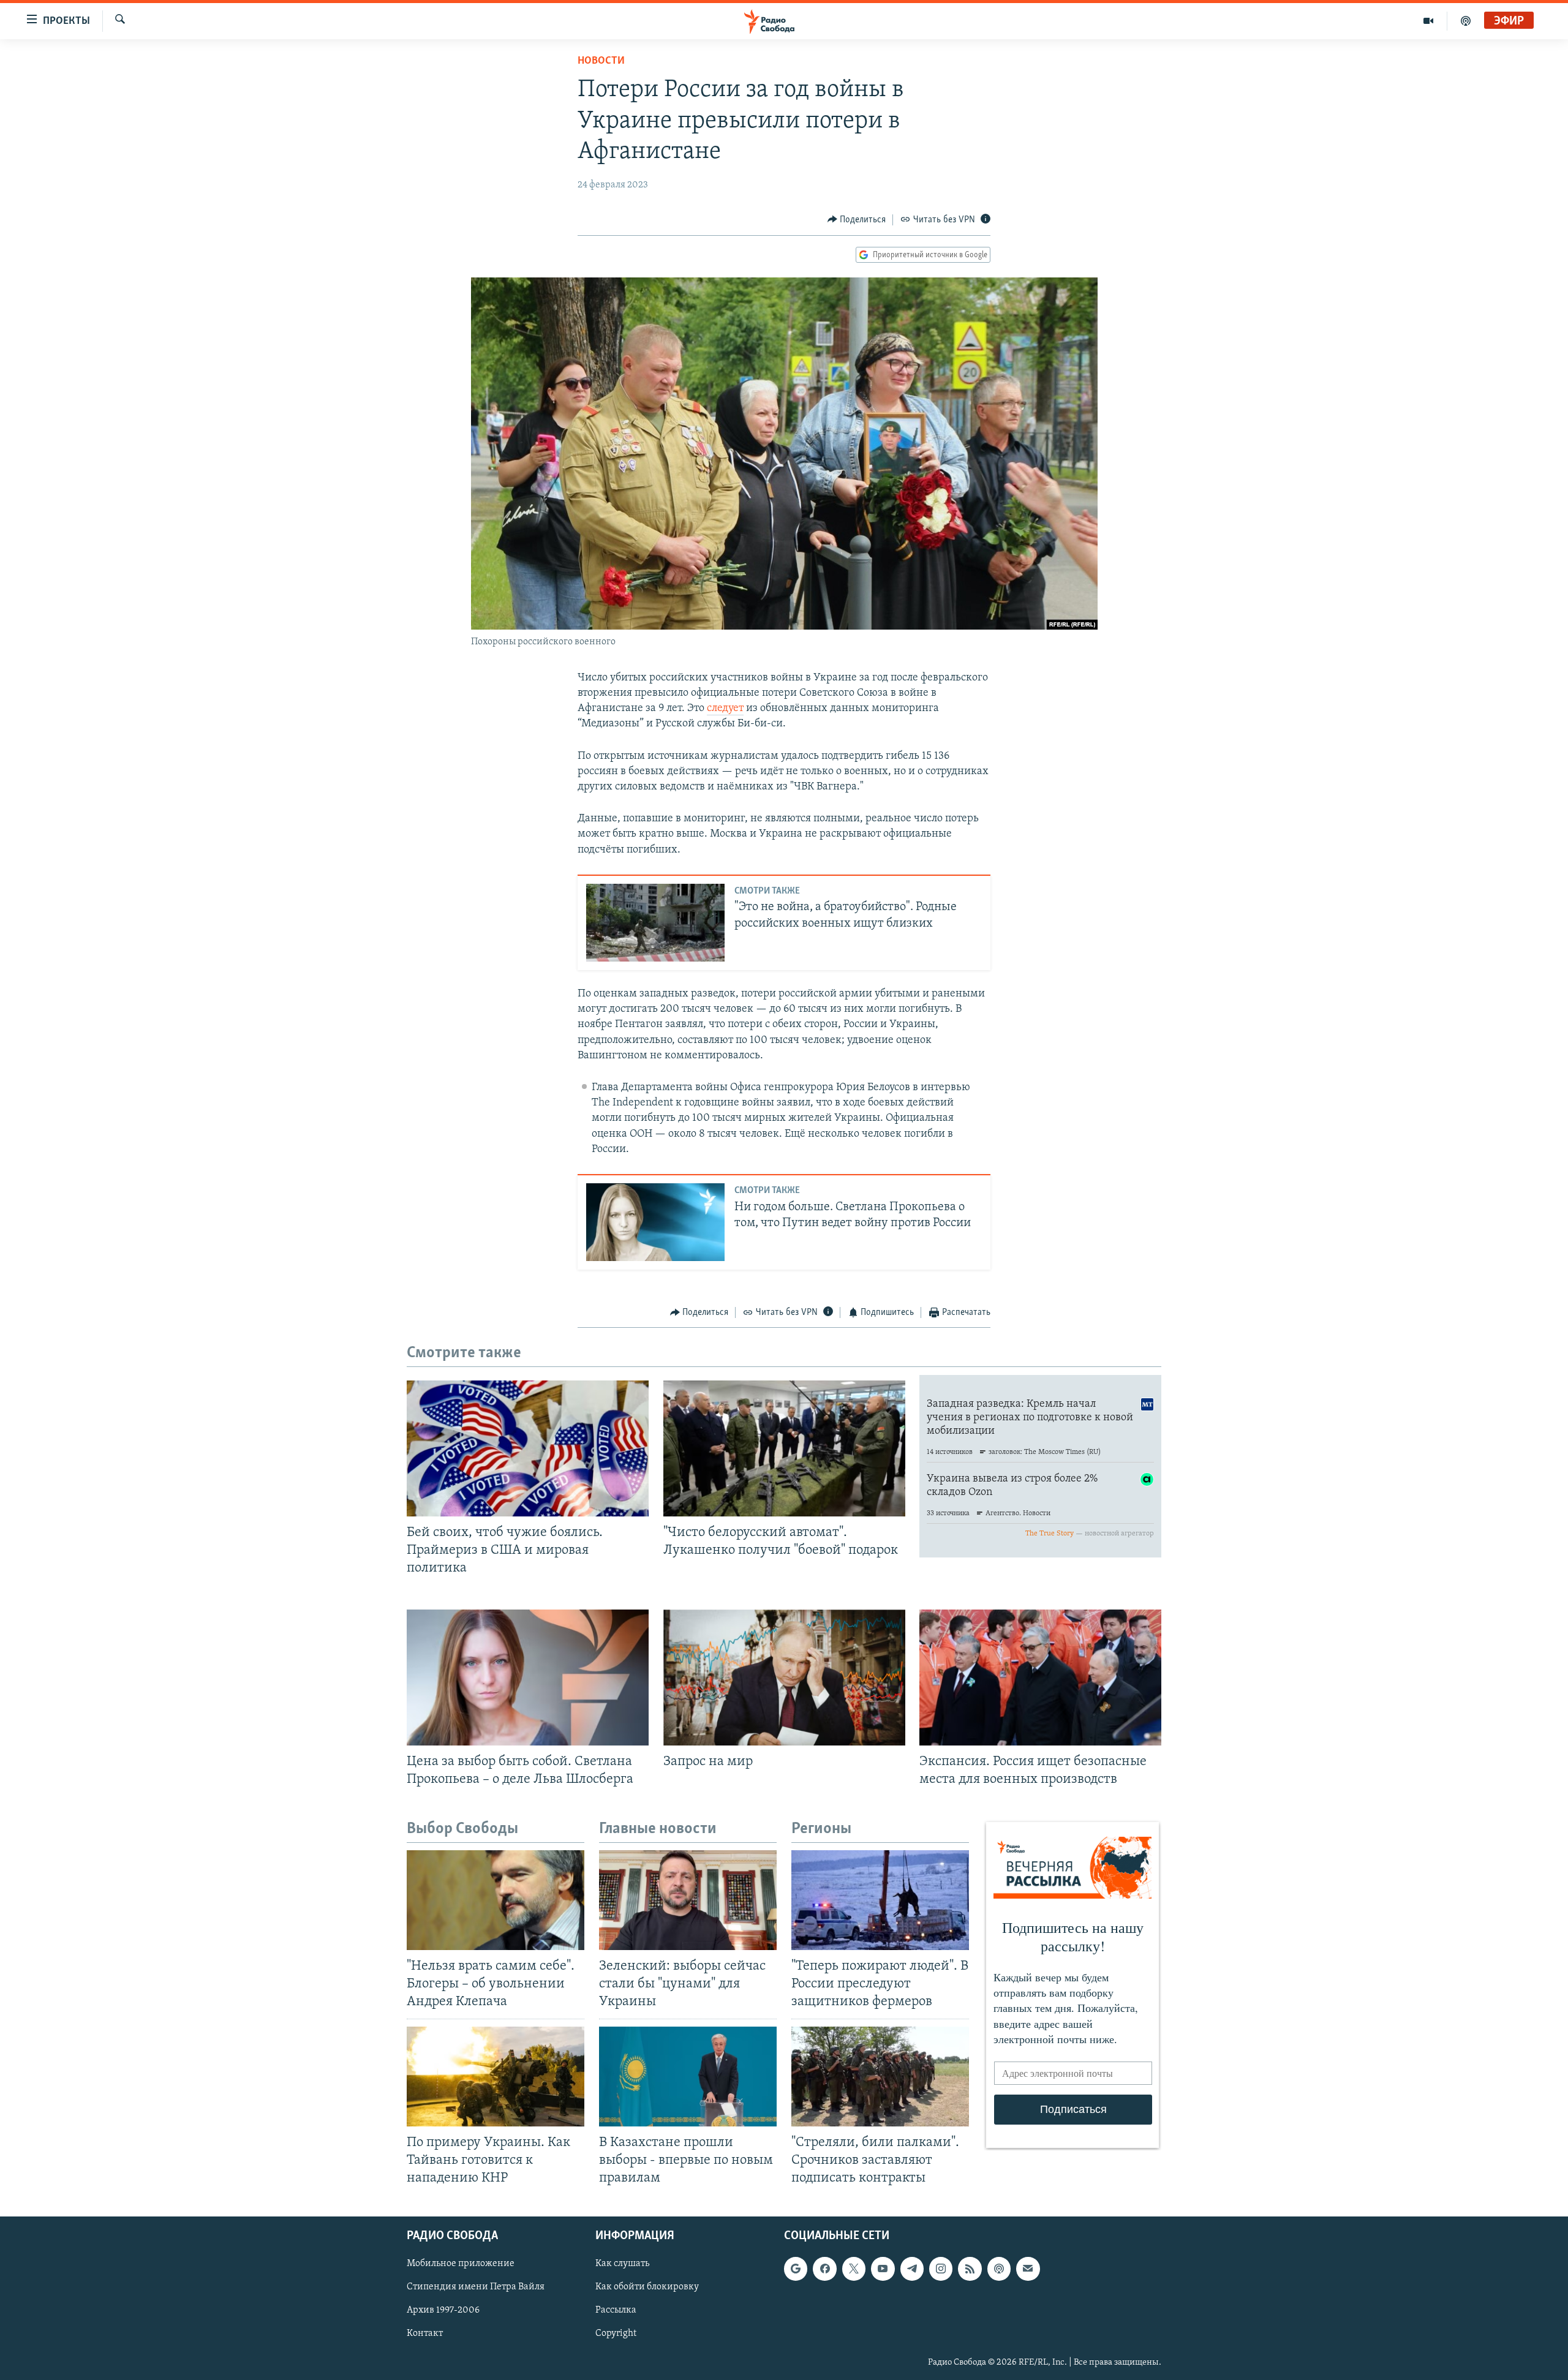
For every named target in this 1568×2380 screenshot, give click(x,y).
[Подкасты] (999, 2269)
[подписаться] (1028, 2269)
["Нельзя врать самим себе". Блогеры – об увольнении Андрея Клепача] (496, 1900)
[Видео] (1429, 21)
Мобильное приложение (461, 2264)
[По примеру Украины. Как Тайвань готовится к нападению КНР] (496, 2077)
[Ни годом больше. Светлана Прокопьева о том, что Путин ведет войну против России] (655, 1222)
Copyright (616, 2334)
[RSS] (970, 2269)
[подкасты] (1466, 21)
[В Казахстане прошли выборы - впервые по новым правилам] (688, 2077)
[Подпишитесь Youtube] (883, 2269)
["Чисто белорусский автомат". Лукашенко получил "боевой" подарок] (784, 1448)
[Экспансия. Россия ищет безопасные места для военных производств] (1040, 1678)
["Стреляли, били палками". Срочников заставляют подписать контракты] (880, 2077)
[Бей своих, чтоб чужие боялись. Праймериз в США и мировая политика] (528, 1448)
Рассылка (616, 2311)
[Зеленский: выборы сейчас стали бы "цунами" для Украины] (688, 1900)
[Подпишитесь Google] (796, 2269)
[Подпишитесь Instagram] (941, 2269)
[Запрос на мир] (784, 1678)
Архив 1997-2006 (443, 2311)
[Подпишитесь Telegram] (912, 2269)
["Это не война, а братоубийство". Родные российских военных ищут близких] (655, 923)
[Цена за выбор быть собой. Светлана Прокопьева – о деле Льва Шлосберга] (528, 1678)
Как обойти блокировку (647, 2288)
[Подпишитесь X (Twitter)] (854, 2269)
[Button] (857, 220)
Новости (601, 61)
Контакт (425, 2334)
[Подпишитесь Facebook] (824, 2269)
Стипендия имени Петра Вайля (476, 2288)
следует (725, 709)
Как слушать (622, 2264)
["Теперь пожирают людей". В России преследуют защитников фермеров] (880, 1900)
